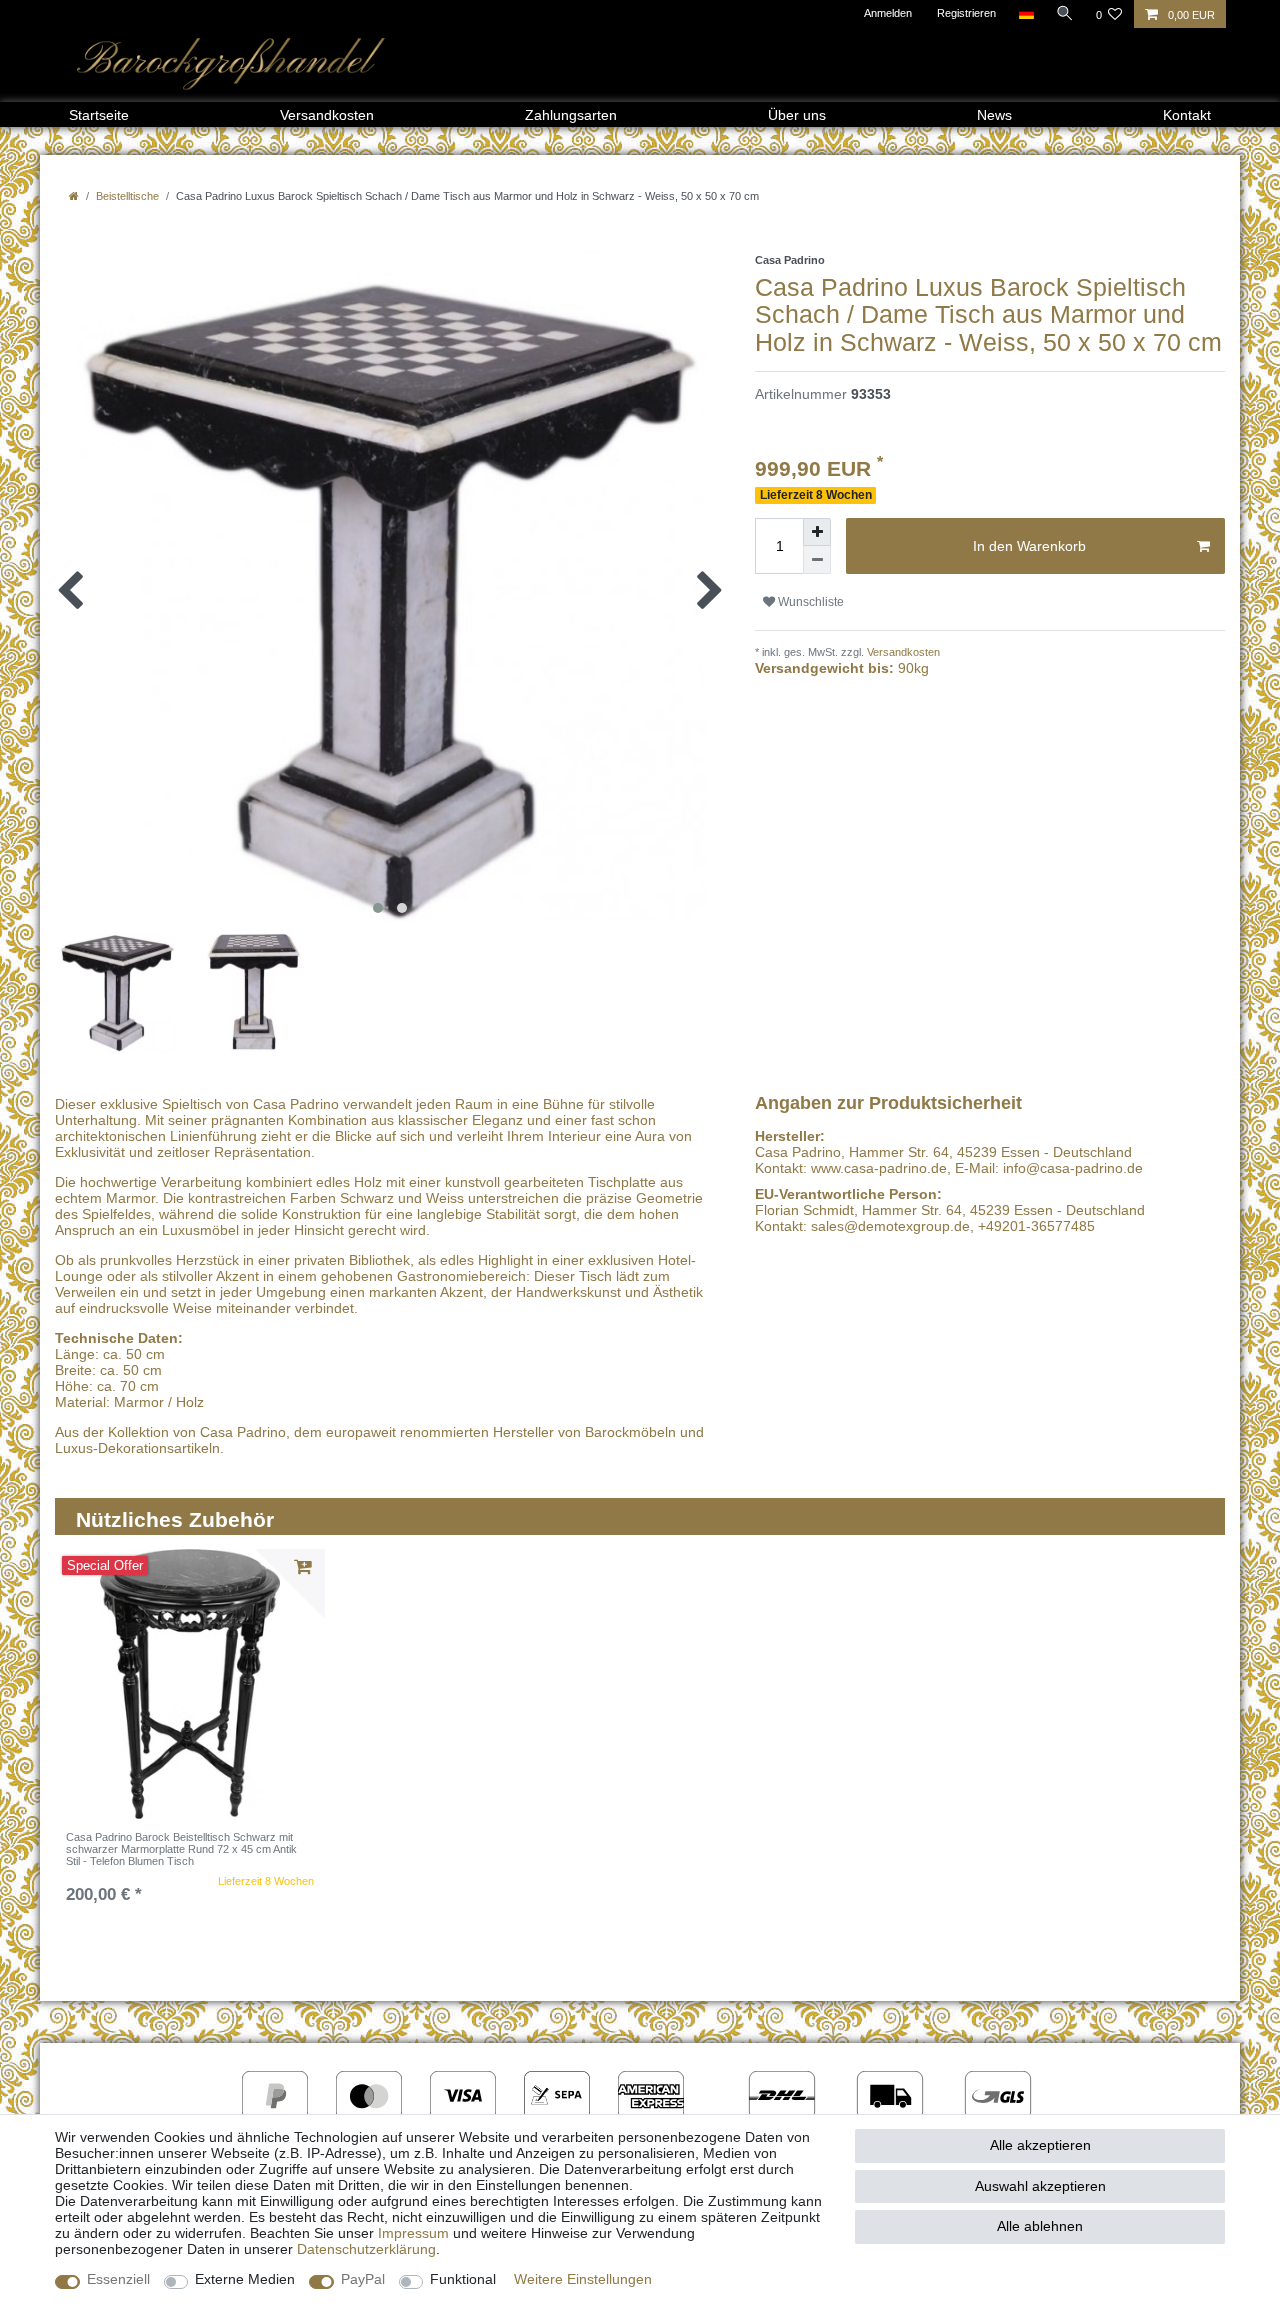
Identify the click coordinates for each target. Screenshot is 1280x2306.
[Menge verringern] (817, 560)
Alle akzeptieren (1040, 2145)
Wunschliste (809, 602)
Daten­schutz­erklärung (366, 2249)
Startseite (99, 115)
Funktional (463, 2279)
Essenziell (118, 2279)
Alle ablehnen (1040, 2226)
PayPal (363, 2279)
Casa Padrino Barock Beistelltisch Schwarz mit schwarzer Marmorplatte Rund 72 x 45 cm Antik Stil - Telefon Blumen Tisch (181, 1849)
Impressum (413, 2233)
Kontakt (1187, 115)
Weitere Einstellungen (583, 2279)
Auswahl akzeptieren (1040, 2186)
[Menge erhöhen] (817, 532)
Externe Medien (245, 2279)
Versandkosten (327, 115)
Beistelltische (127, 196)
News (994, 115)
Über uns (797, 115)
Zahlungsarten (571, 115)
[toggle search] (1065, 13)
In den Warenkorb (1029, 546)
